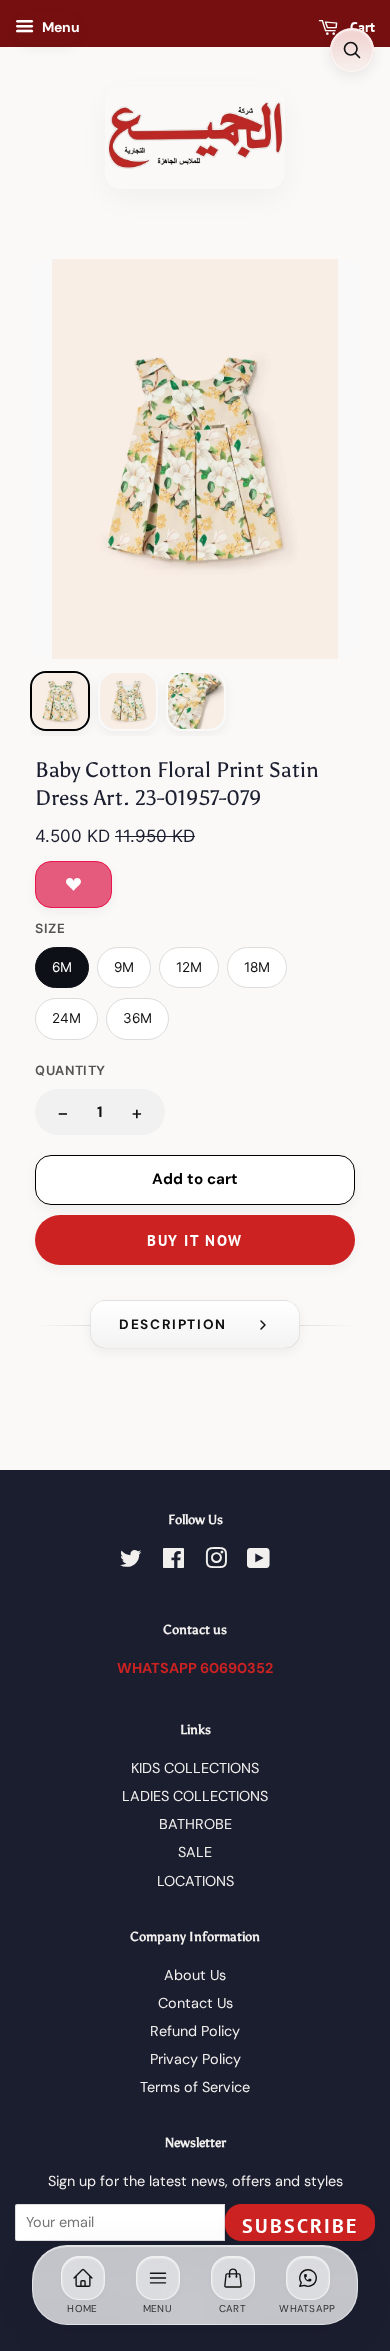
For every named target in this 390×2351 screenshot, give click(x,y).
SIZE (50, 928)
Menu (59, 27)
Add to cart (195, 1179)
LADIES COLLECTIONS (195, 1796)
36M (137, 1018)
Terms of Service (195, 2087)
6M (62, 967)
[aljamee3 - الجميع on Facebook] (173, 1562)
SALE (195, 1852)
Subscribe (300, 2226)
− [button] (63, 1112)
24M (66, 1018)
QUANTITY (70, 1070)
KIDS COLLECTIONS (195, 1768)
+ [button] (137, 1112)
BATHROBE (195, 1824)
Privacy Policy (195, 2059)
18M (257, 967)
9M (124, 967)
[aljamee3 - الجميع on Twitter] (131, 1562)
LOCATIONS (195, 1881)
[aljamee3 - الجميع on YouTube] (258, 1562)
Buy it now (194, 1240)
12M (189, 967)
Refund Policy (195, 2031)
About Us (195, 1975)
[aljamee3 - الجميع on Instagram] (216, 1562)
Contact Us (195, 2003)
